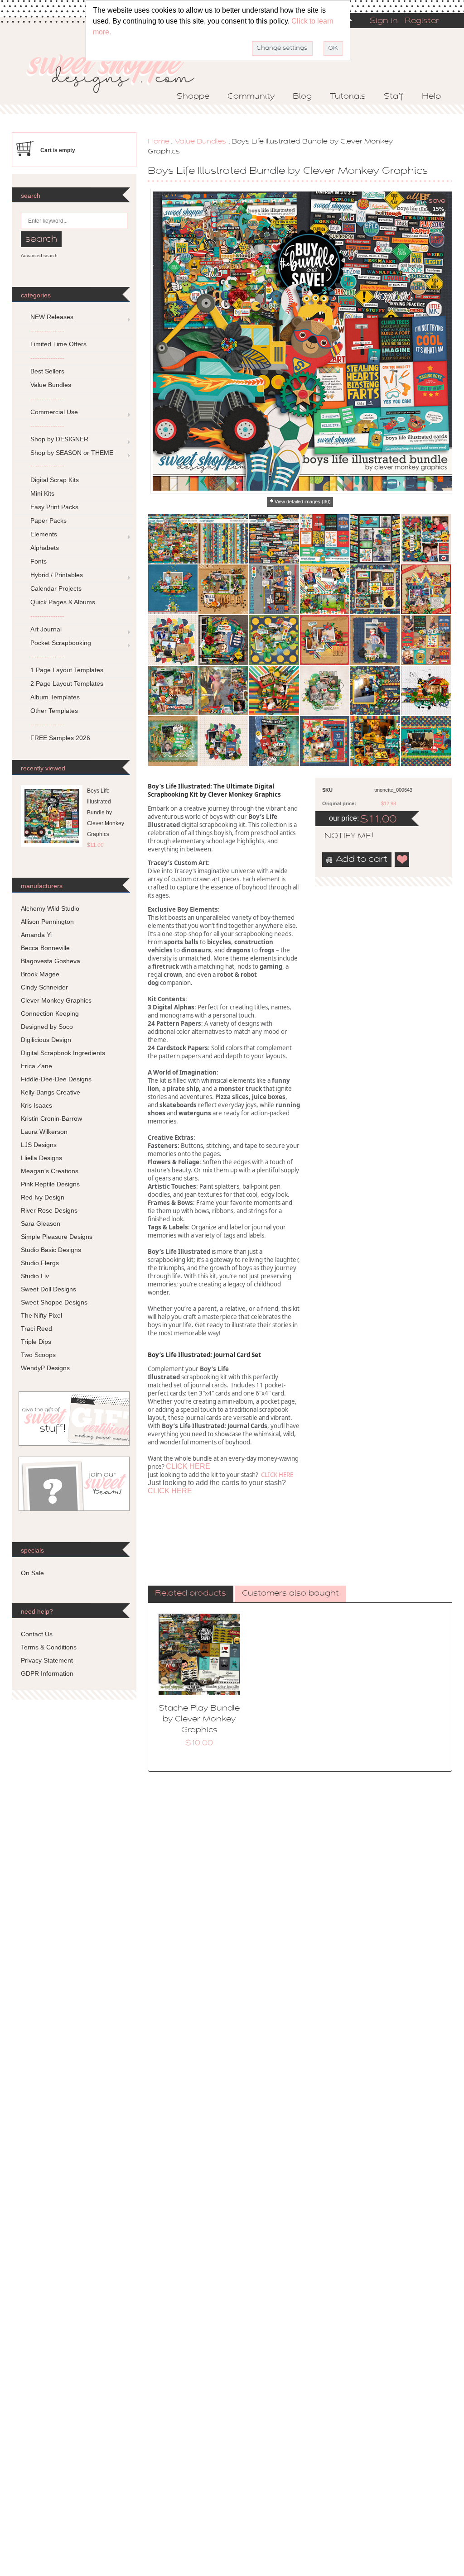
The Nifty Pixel (41, 1315)
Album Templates (55, 697)
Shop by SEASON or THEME (72, 453)
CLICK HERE (188, 1466)
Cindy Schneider (44, 987)
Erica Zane (36, 1066)
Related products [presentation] (191, 1594)
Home (159, 142)
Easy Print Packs (54, 507)
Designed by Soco (47, 1027)
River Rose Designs (49, 1210)
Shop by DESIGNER (59, 439)
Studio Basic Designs (51, 1250)
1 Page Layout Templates (67, 670)
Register (422, 21)
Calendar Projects (56, 588)
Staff (394, 97)
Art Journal (46, 629)
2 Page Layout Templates (67, 683)
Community (251, 97)
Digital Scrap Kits (55, 480)
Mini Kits (42, 493)
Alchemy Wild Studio (50, 908)
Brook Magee (40, 974)
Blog (302, 97)
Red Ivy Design (43, 1197)
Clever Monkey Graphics (56, 1000)
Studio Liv (35, 1276)
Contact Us (37, 1634)
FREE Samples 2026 (60, 738)
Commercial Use (54, 412)
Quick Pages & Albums (63, 602)
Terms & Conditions (49, 1647)
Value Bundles (201, 142)
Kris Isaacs (36, 1105)
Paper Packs (48, 521)
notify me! (341, 836)
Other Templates (54, 711)
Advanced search (39, 256)
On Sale (32, 1573)
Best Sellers (47, 371)
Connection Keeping (50, 1013)
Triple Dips (36, 1342)
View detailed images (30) (303, 502)
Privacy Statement (47, 1660)
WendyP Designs (45, 1368)
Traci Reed (36, 1329)
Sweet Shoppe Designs (54, 1302)
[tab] (191, 1594)
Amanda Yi (36, 935)
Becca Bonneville (45, 948)
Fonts (39, 561)
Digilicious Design (46, 1040)
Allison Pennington (47, 922)
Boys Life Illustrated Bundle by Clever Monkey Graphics (106, 812)
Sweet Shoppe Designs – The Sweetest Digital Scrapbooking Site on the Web (118, 71)
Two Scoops (38, 1355)
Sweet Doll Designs (48, 1289)
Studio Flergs (40, 1263)
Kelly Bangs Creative (51, 1092)
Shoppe (193, 97)
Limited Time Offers (58, 344)
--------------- (47, 330)
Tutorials (348, 97)
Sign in (384, 21)
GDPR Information (47, 1673)
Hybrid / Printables (57, 575)
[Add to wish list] (402, 860)
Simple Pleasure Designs (57, 1237)
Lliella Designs (41, 1158)
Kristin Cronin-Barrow (51, 1118)
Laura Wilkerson (44, 1132)
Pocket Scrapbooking (61, 643)
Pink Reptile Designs (50, 1184)
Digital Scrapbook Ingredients (63, 1053)
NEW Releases (52, 317)
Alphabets (45, 548)
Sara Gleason (41, 1223)
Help (431, 97)
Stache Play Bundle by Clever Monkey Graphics (199, 1720)
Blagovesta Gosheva (51, 961)
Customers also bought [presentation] (290, 1594)
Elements (44, 534)
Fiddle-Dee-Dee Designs (56, 1079)
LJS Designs (39, 1145)
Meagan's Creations (50, 1171)
